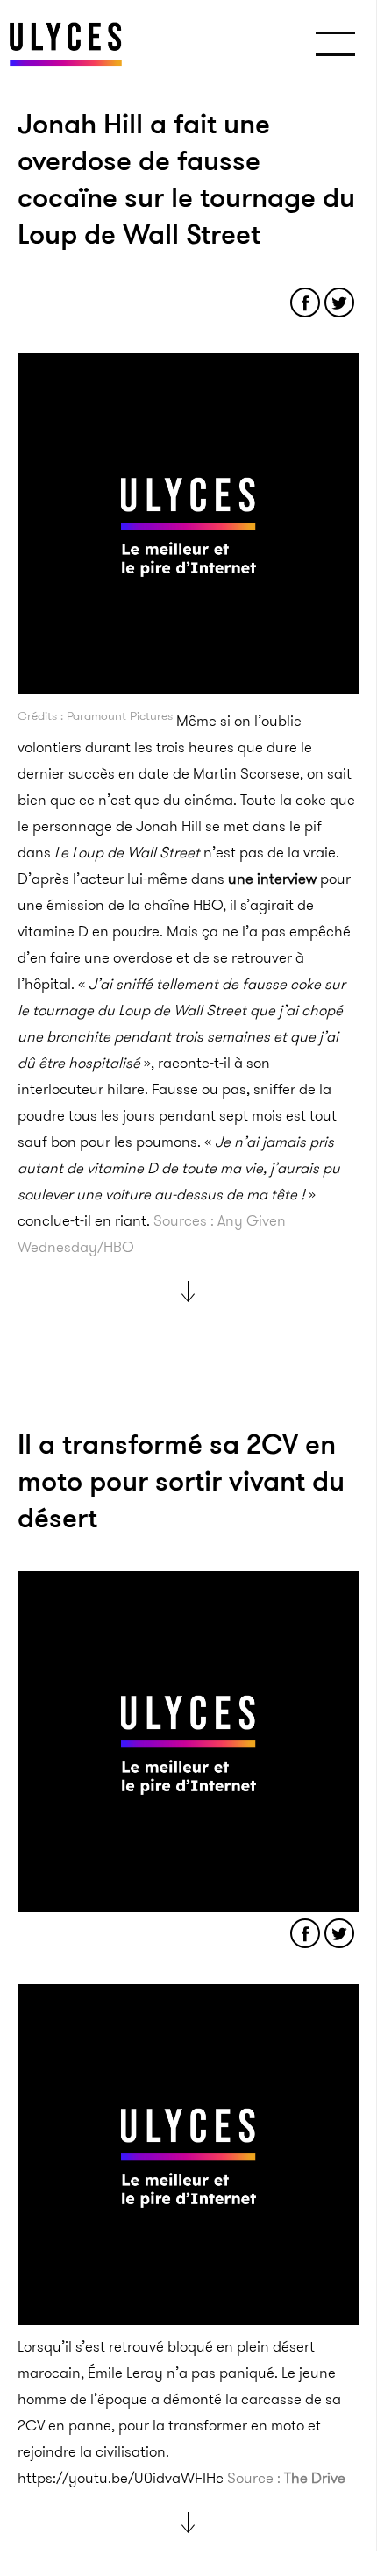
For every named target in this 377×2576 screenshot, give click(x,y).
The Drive (315, 2478)
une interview (272, 879)
